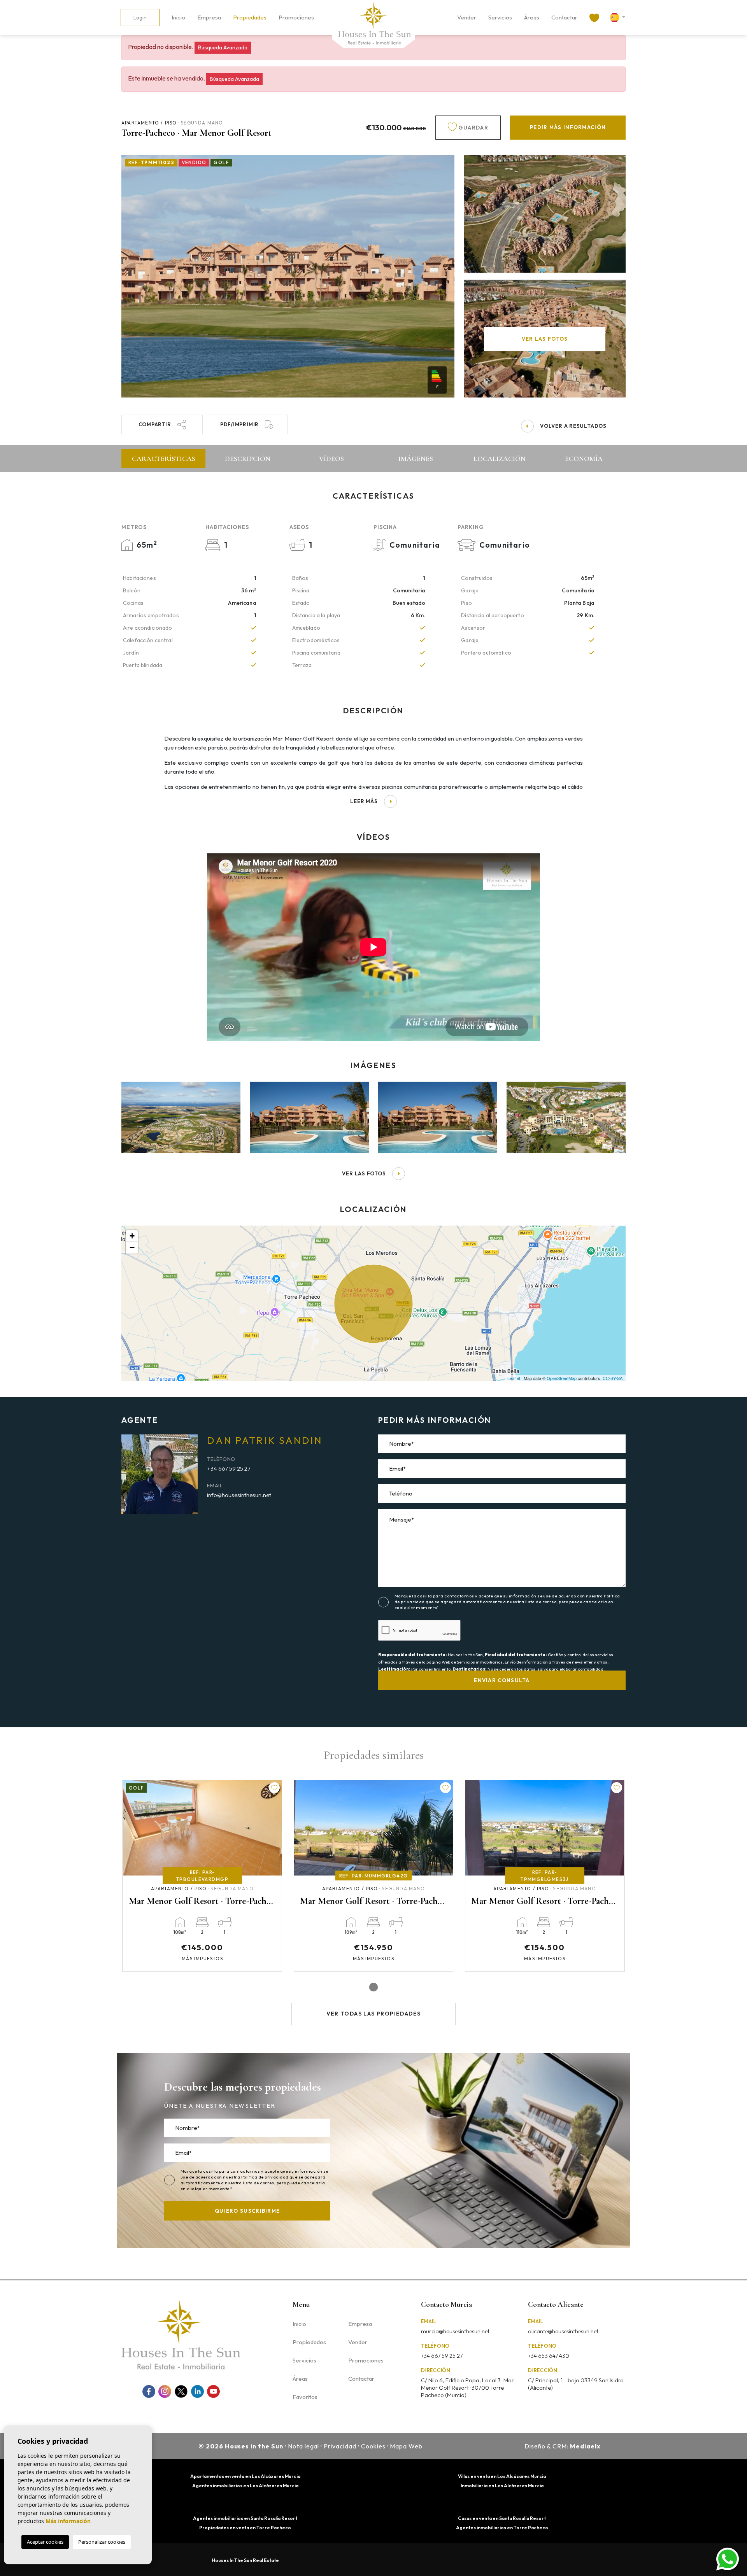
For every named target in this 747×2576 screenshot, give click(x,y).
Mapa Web (406, 2446)
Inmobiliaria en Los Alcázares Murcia (502, 2486)
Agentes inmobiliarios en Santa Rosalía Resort (245, 2518)
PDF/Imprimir (239, 424)
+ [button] (132, 1236)
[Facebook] (149, 2391)
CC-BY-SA (613, 1378)
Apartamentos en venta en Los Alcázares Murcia (245, 2476)
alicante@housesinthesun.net (563, 2331)
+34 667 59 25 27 (229, 1468)
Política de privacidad (265, 2177)
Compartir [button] (155, 424)
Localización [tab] (500, 459)
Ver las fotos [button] (364, 1173)
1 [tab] (373, 1987)
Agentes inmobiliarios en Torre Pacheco (502, 2528)
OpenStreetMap (562, 1378)
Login (140, 18)
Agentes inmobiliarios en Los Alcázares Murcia (245, 2486)
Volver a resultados (573, 426)
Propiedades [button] (250, 17)
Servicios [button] (500, 17)
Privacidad (340, 2446)
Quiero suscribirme (247, 2211)
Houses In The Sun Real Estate (245, 2560)
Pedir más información (568, 127)
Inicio (178, 17)
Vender (467, 17)
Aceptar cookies (45, 2542)
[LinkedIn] (197, 2391)
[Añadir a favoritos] (274, 1788)
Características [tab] (164, 459)
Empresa (209, 17)
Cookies (373, 2446)
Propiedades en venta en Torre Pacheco (245, 2528)
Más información (68, 2521)
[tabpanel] (202, 1876)
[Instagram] (165, 2391)
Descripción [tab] (248, 459)
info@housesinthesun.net (239, 1495)
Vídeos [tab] (331, 459)
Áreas (532, 17)
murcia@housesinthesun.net (455, 2331)
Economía (584, 459)
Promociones (296, 17)
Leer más (364, 801)
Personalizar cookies (102, 2542)
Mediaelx (585, 2446)
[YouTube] (213, 2391)
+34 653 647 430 (549, 2356)
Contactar (564, 17)
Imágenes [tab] (416, 459)
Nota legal (304, 2446)
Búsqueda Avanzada (223, 47)
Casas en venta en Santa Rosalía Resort (502, 2518)
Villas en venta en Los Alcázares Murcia (502, 2476)
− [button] (132, 1248)
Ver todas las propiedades (374, 2014)
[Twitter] (181, 2391)
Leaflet (514, 1378)
